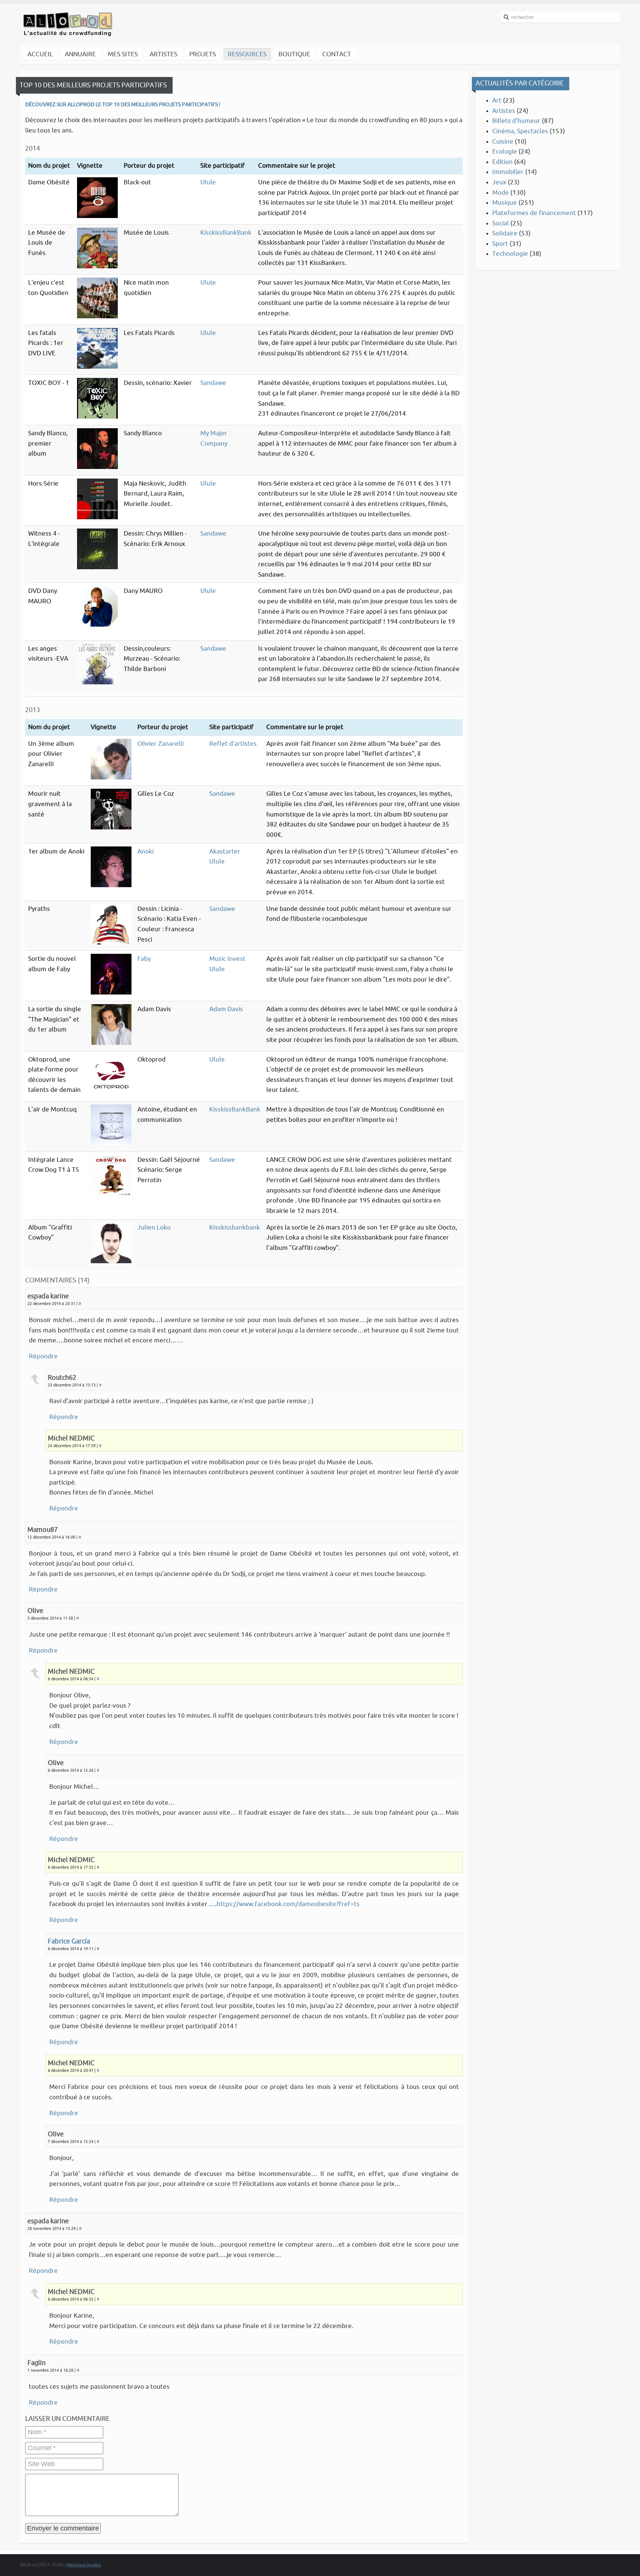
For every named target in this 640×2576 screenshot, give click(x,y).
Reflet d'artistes (233, 744)
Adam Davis (226, 1009)
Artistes (504, 111)
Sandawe (213, 383)
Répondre (43, 1356)
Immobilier (508, 172)
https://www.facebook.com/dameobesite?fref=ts (288, 1904)
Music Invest (227, 959)
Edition (502, 162)
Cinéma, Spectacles (520, 131)
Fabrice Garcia (69, 1941)
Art (497, 100)
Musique (505, 203)
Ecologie (505, 152)
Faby (144, 959)
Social (501, 223)
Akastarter (225, 851)
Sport (500, 244)
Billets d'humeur (516, 121)
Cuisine (503, 142)
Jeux (499, 182)
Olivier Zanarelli (161, 744)
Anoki (146, 851)
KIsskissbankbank (235, 1227)
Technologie (510, 254)
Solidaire (505, 233)
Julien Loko (154, 1227)
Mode (501, 193)
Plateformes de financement (534, 213)
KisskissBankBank (226, 233)
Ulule (208, 182)
